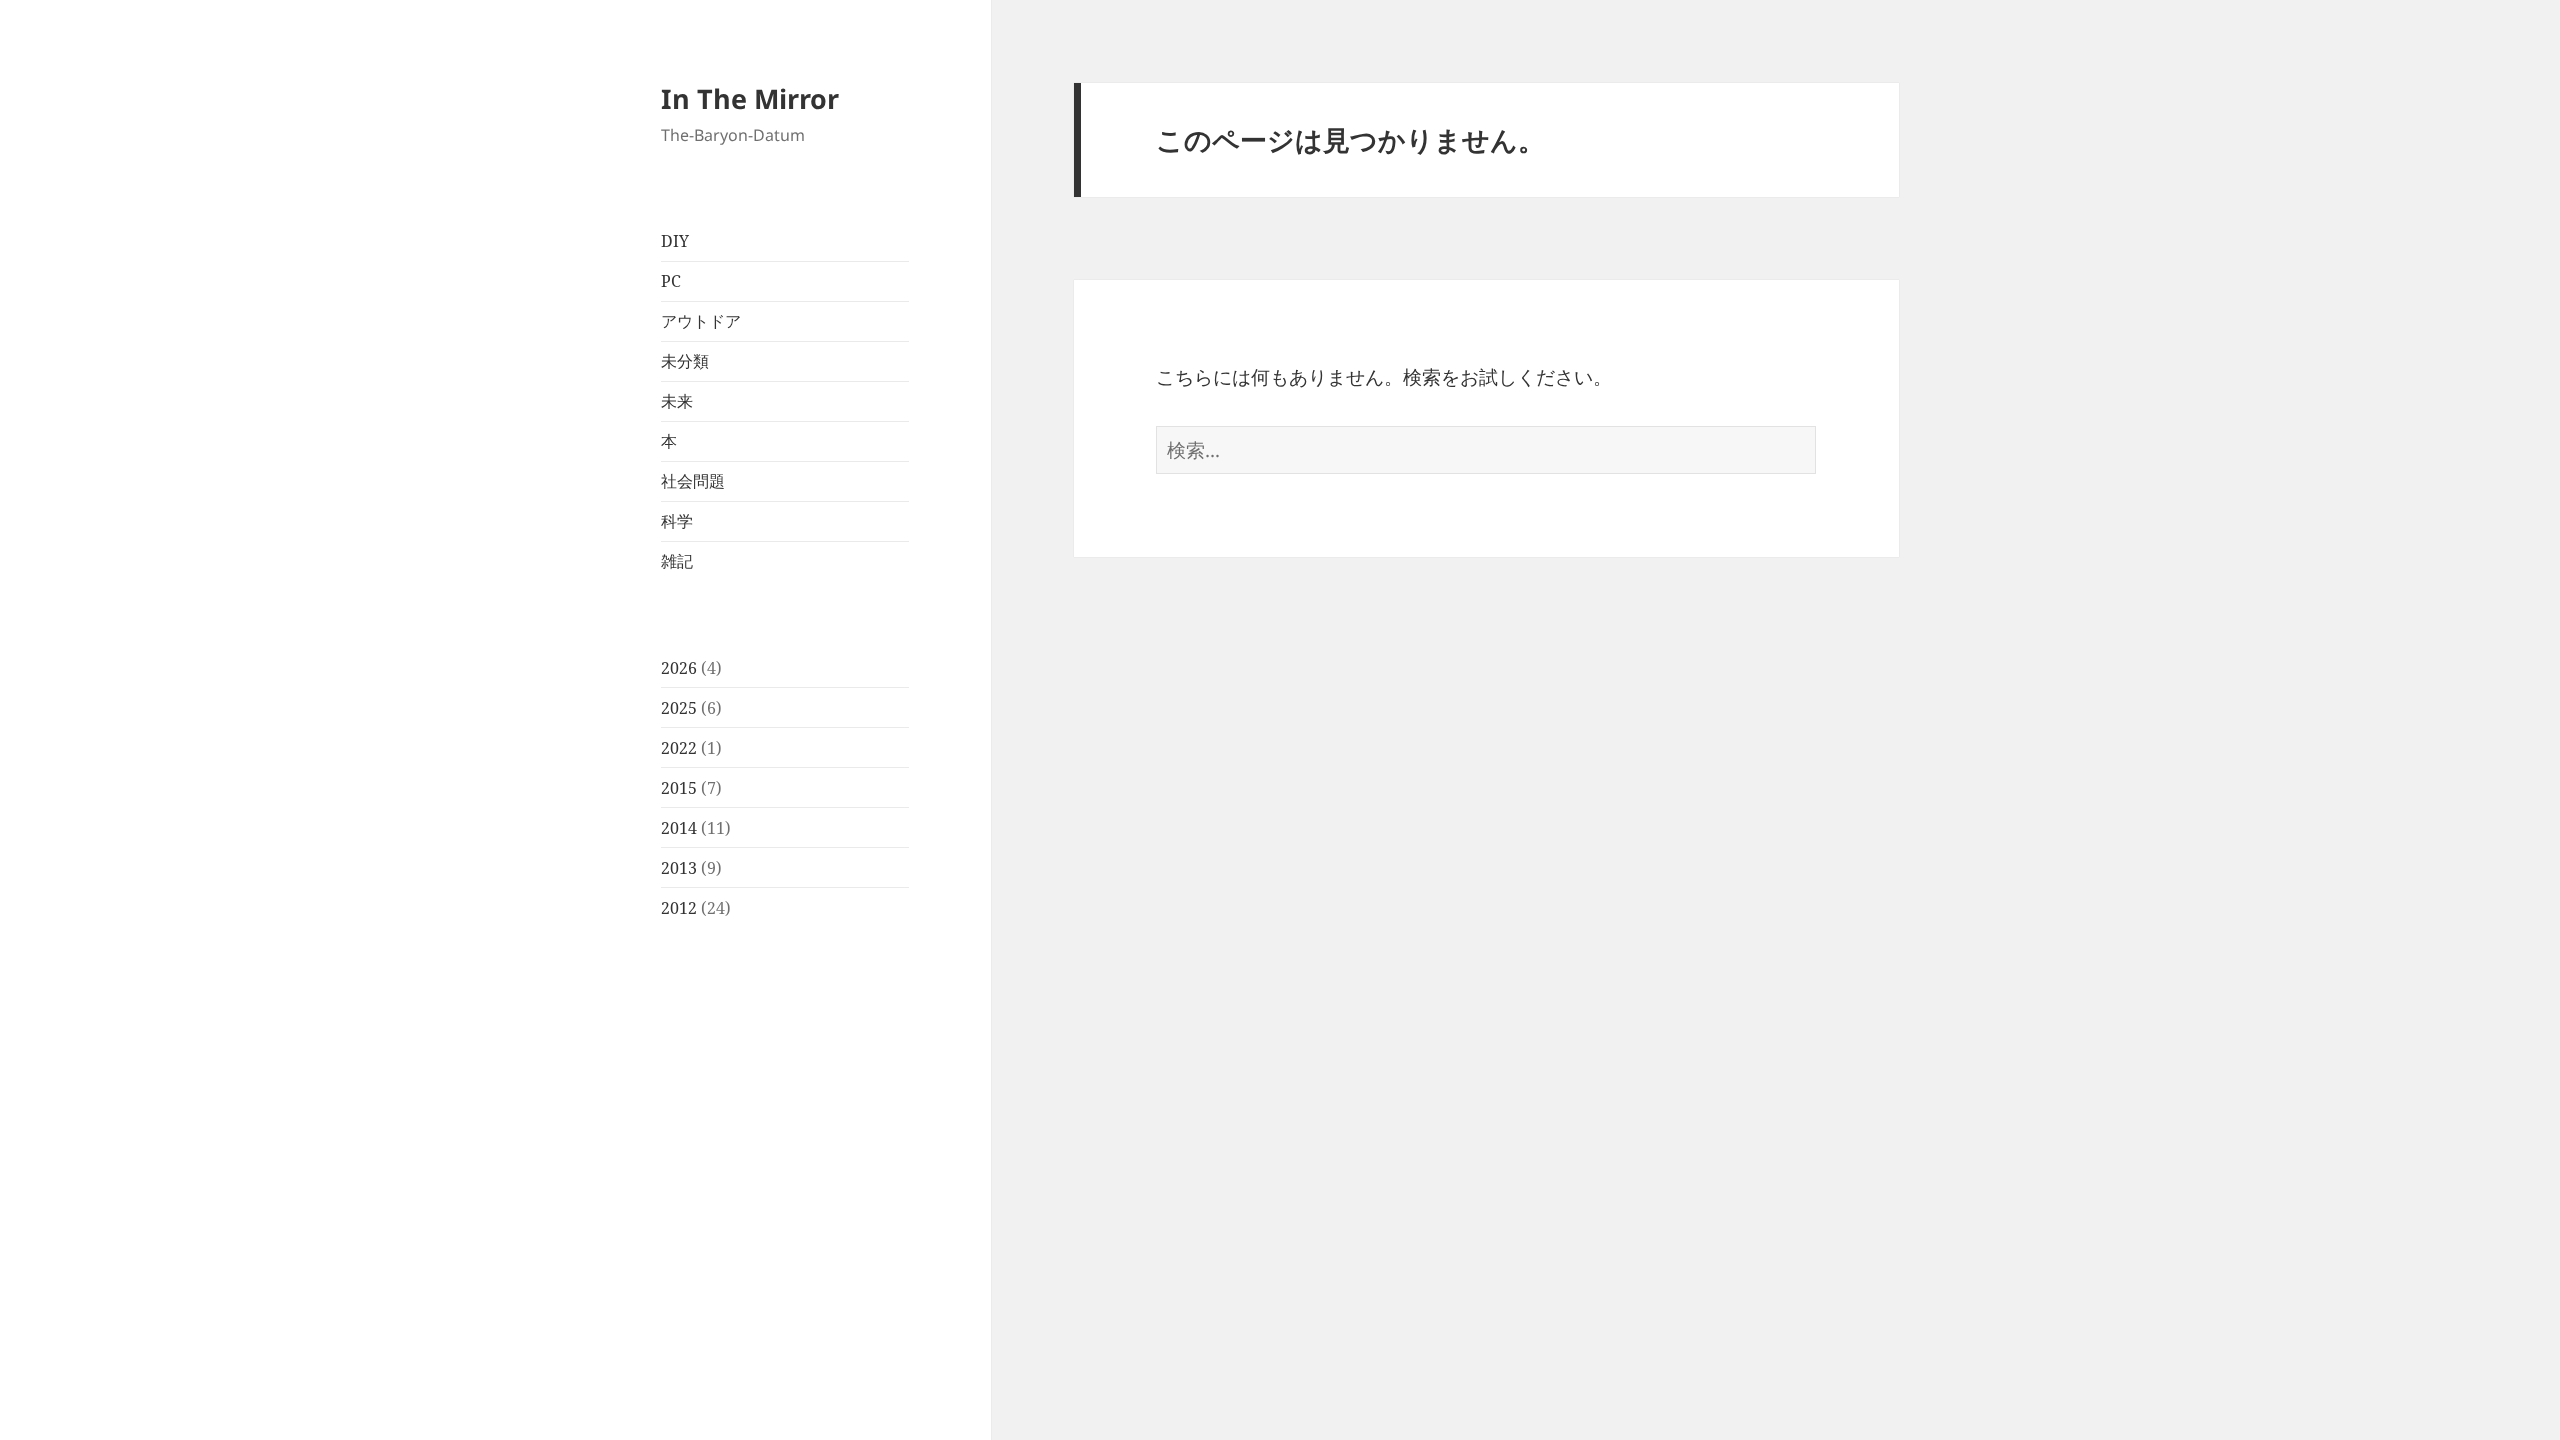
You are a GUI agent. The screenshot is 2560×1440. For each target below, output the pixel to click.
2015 (679, 788)
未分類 (685, 361)
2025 (679, 708)
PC (671, 281)
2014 (679, 828)
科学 (677, 521)
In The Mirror (750, 98)
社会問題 (693, 481)
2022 (679, 748)
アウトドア (701, 321)
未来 (677, 401)
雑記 (677, 561)
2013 (679, 868)
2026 (679, 668)
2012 (679, 908)
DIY (675, 241)
